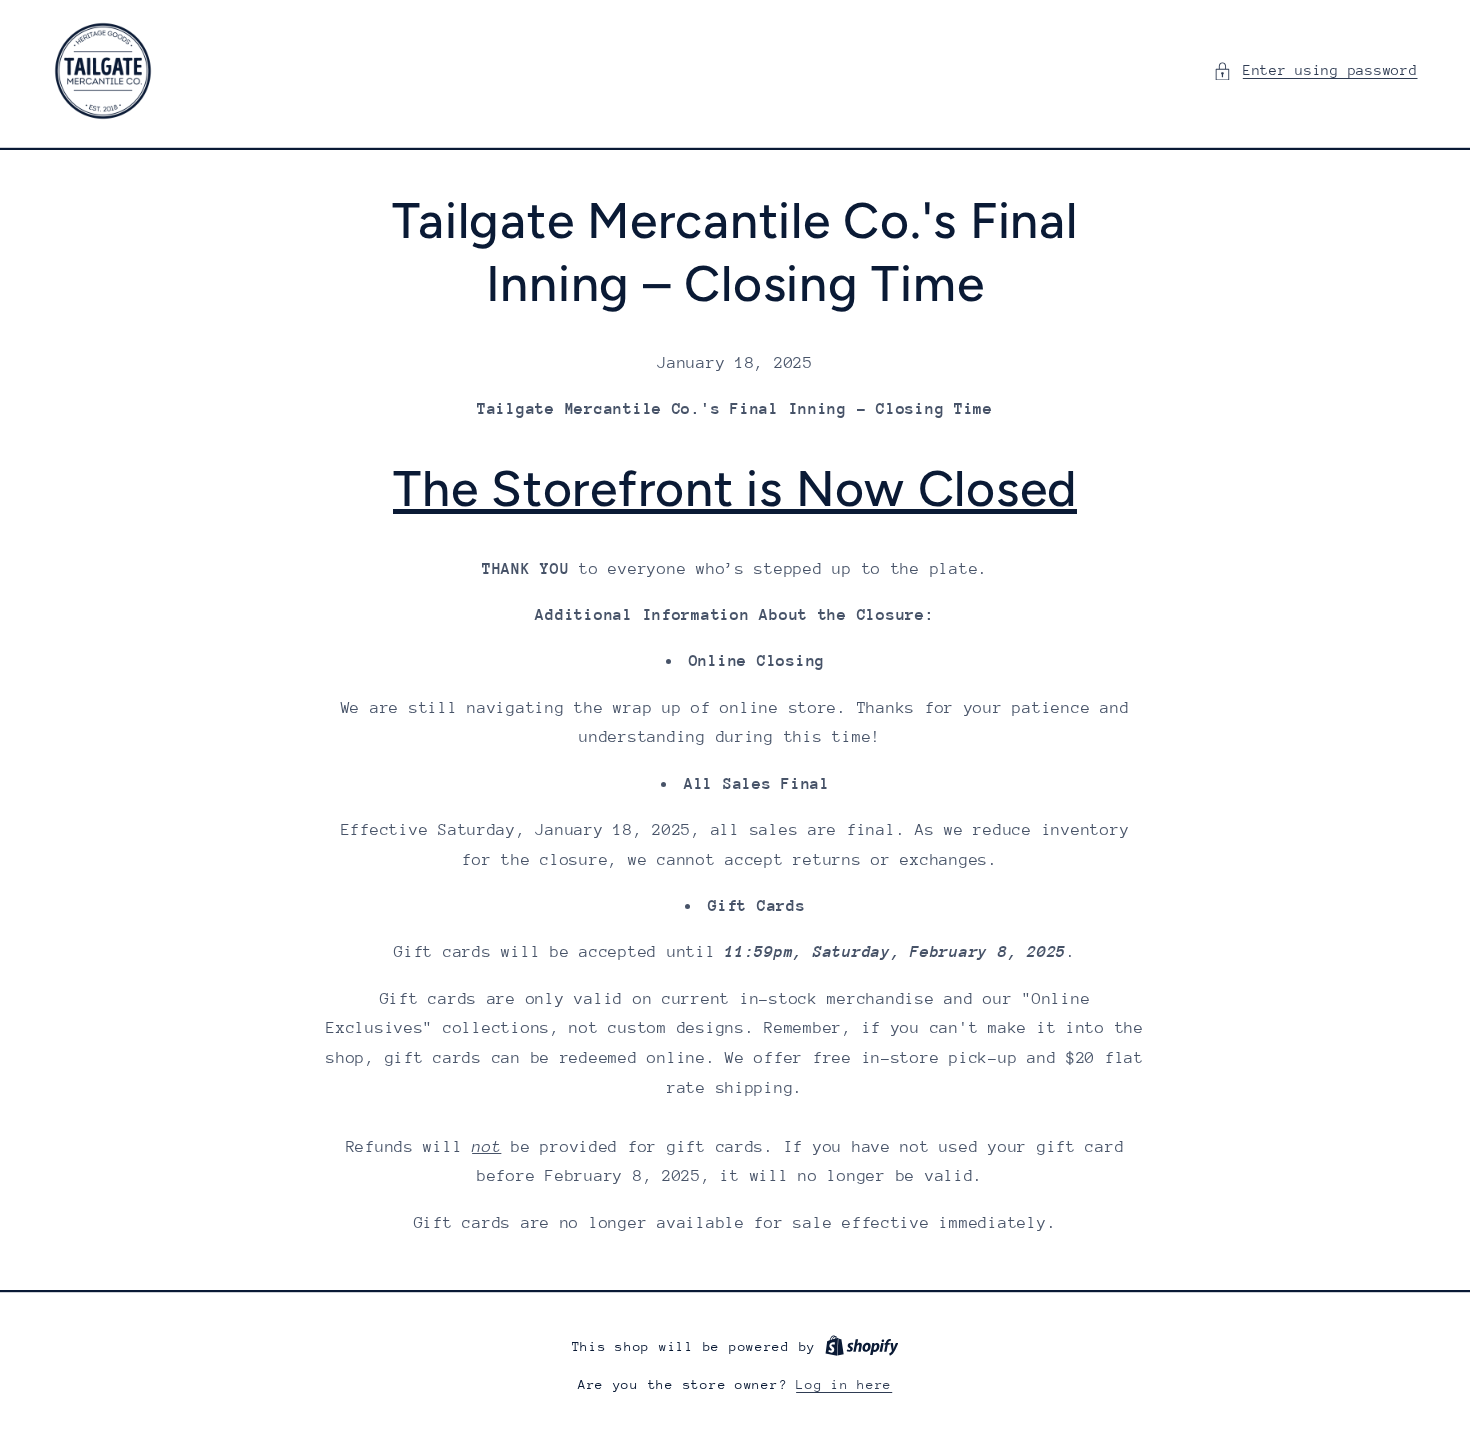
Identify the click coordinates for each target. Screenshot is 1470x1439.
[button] (1315, 71)
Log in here (844, 1384)
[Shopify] (862, 1346)
